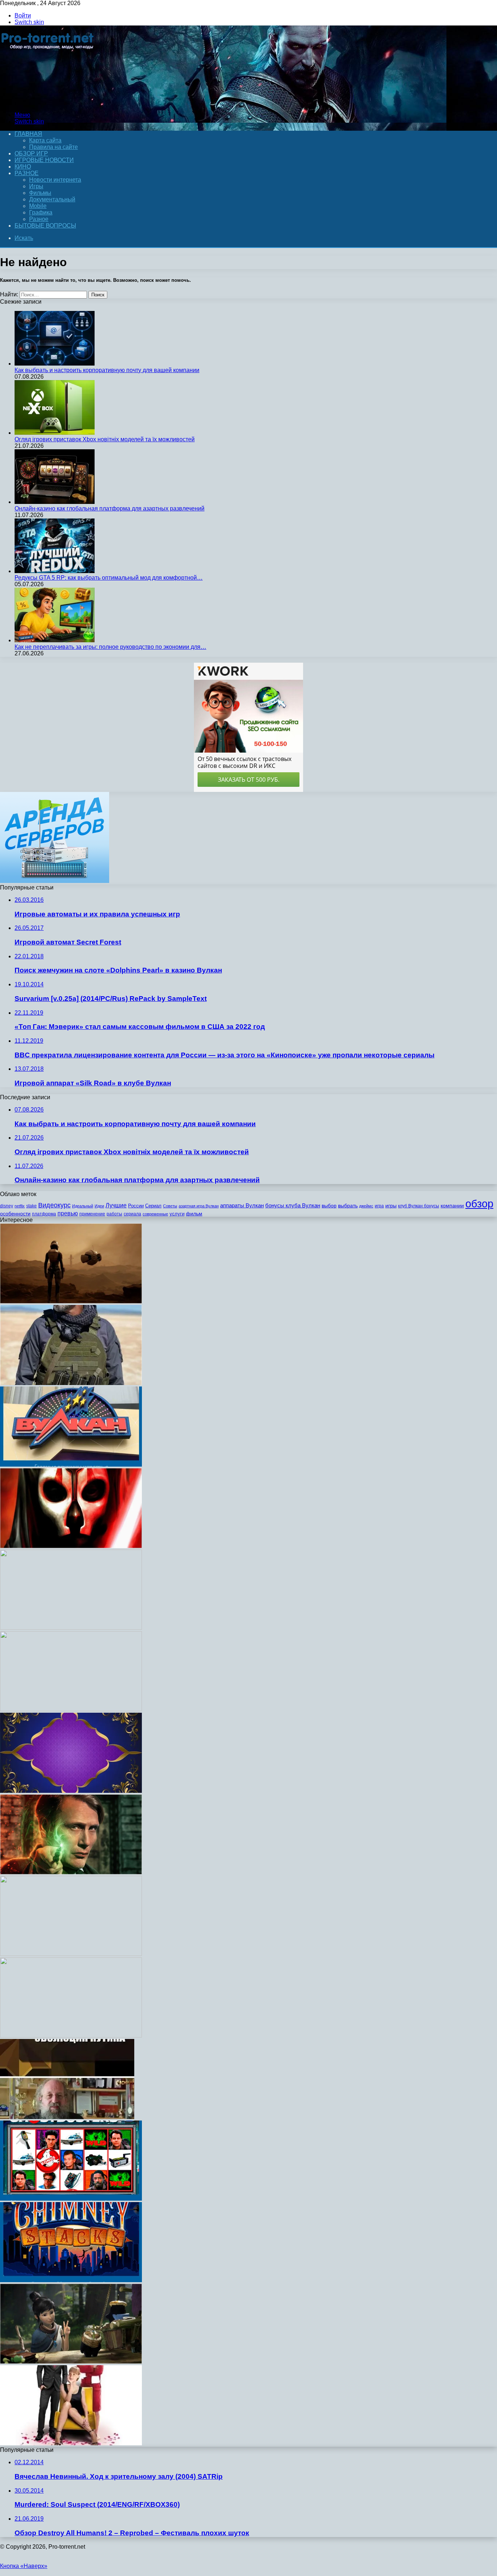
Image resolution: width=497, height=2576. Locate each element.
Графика (41, 212)
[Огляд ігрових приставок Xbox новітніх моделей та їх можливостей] (55, 433)
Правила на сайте (53, 147)
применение (92, 1214)
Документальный (52, 199)
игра (379, 1206)
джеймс (366, 1206)
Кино (23, 167)
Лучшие (116, 1205)
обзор (479, 1204)
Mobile (38, 206)
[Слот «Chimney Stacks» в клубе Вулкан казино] (71, 2280)
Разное (27, 173)
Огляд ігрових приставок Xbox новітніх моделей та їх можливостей (105, 439)
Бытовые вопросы (45, 226)
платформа (44, 1214)
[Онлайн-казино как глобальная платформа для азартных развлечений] (55, 502)
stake (31, 1206)
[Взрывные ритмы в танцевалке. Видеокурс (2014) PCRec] (71, 2035)
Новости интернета (55, 180)
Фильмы (40, 193)
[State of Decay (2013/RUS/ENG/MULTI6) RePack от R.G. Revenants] (71, 1709)
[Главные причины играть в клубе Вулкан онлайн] (71, 1465)
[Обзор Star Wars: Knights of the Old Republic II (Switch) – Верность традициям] (71, 1546)
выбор (329, 1206)
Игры (36, 186)
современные (155, 1214)
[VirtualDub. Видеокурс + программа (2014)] (71, 1628)
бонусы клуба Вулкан (293, 1205)
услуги (177, 1214)
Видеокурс (54, 1205)
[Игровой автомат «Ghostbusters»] (71, 2199)
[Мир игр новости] (48, 102)
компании (452, 1206)
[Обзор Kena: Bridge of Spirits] (71, 2362)
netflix (20, 1206)
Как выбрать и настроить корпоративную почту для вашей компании (107, 370)
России (136, 1206)
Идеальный (83, 1206)
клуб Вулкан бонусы (419, 1206)
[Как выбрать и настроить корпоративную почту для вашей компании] (55, 364)
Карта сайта (45, 140)
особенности (15, 1214)
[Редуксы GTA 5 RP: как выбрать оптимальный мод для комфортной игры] (55, 571)
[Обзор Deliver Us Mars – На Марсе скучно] (71, 1301)
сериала (132, 1214)
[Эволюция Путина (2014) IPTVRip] (67, 2117)
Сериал (153, 1206)
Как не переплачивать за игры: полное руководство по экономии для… (110, 647)
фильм (194, 1214)
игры (391, 1206)
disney (7, 1206)
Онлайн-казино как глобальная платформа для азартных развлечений (110, 508)
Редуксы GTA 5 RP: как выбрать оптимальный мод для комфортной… (109, 578)
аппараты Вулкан (242, 1205)
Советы (170, 1206)
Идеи (99, 1206)
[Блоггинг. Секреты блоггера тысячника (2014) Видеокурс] (71, 1954)
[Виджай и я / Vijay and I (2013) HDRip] (71, 2443)
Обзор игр (31, 153)
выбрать (348, 1206)
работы (114, 1214)
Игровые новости (44, 160)
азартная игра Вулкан (199, 1206)
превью (68, 1213)
